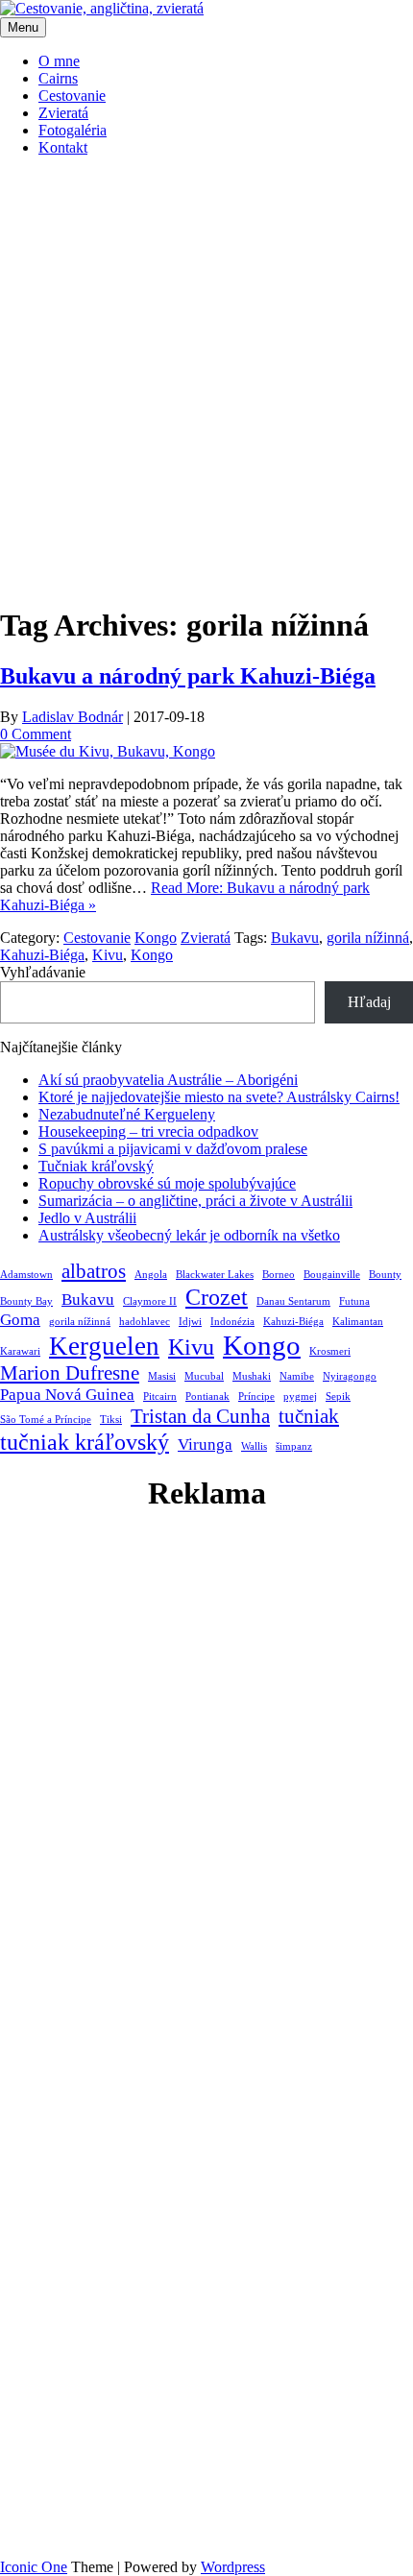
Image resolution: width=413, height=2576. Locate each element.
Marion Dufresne (70, 1373)
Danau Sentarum (293, 1301)
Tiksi (111, 1420)
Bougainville (332, 1275)
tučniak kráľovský (85, 1442)
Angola (151, 1275)
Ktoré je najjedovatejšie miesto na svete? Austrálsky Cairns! (219, 1097)
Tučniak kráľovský (96, 1166)
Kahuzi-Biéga (42, 955)
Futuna (354, 1301)
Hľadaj (369, 1002)
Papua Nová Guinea (67, 1395)
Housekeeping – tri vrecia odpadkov (148, 1132)
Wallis (254, 1446)
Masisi (162, 1376)
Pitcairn (160, 1396)
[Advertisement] (206, 378)
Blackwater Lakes (215, 1275)
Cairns (58, 78)
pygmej (300, 1396)
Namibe (297, 1376)
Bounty (385, 1275)
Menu (23, 27)
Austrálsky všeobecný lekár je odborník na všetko (189, 1235)
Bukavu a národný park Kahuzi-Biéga (188, 676)
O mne (59, 61)
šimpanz (294, 1446)
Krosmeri (330, 1351)
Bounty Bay (26, 1301)
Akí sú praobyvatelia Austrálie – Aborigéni (168, 1080)
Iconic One (34, 2567)
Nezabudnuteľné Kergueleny (127, 1114)
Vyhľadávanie (43, 972)
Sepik (338, 1396)
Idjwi (190, 1322)
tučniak (309, 1416)
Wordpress (233, 2567)
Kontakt (63, 147)
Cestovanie (72, 96)
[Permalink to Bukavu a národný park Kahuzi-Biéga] (108, 751)
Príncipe (256, 1396)
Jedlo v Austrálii (87, 1218)
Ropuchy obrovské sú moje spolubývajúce (167, 1183)
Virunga (205, 1444)
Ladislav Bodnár (73, 717)
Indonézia (232, 1322)
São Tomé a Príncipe (46, 1420)
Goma (20, 1320)
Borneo (279, 1275)
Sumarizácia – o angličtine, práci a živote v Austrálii (195, 1201)
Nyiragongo (350, 1376)
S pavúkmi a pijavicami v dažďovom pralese (173, 1149)
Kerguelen (104, 1346)
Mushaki (252, 1376)
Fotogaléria (73, 130)
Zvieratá (63, 113)
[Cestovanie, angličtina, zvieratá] (102, 8)
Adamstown (26, 1275)
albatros (94, 1271)
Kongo (156, 938)
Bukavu (295, 938)
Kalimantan (358, 1322)
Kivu (108, 955)
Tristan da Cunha (200, 1416)
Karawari (20, 1351)
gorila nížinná (368, 938)
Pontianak (207, 1396)
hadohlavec (145, 1322)
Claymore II (150, 1301)
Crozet (217, 1297)
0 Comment (36, 734)
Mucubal (204, 1376)
